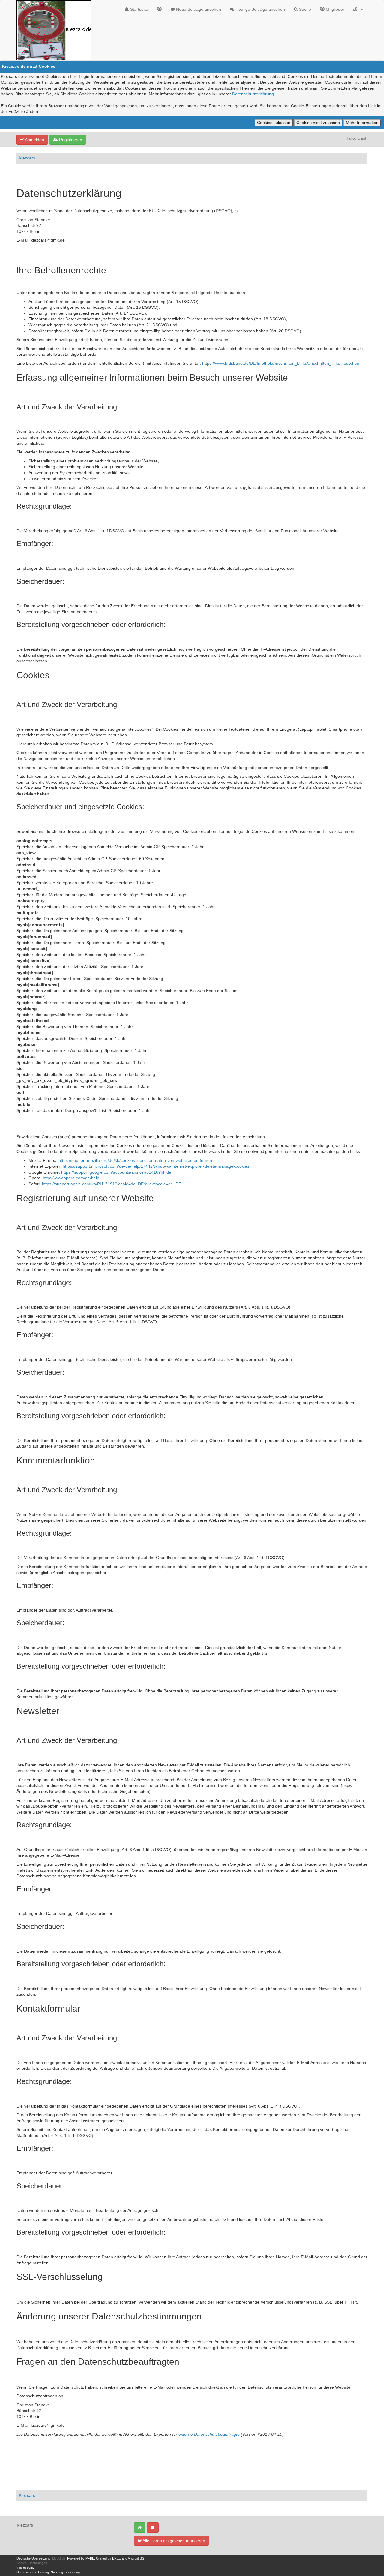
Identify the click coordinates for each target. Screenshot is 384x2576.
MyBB (90, 2558)
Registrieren (70, 140)
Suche (304, 9)
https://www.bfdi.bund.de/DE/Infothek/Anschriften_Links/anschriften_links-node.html (281, 363)
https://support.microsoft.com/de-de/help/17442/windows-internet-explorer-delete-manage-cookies (156, 1166)
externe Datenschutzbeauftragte (209, 2434)
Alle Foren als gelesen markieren (173, 2541)
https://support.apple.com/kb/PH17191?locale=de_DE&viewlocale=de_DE (112, 1184)
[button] (358, 9)
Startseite (139, 9)
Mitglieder (334, 9)
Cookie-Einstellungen (32, 2563)
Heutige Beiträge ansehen (260, 9)
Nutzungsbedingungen (67, 2572)
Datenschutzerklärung (253, 94)
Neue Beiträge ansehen (198, 9)
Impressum (25, 2567)
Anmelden (34, 140)
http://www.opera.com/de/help (71, 1178)
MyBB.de (59, 2558)
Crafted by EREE (108, 2558)
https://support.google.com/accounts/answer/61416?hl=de (116, 1172)
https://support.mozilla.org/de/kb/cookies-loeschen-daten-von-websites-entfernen (135, 1160)
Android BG (136, 2558)
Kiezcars (27, 158)
